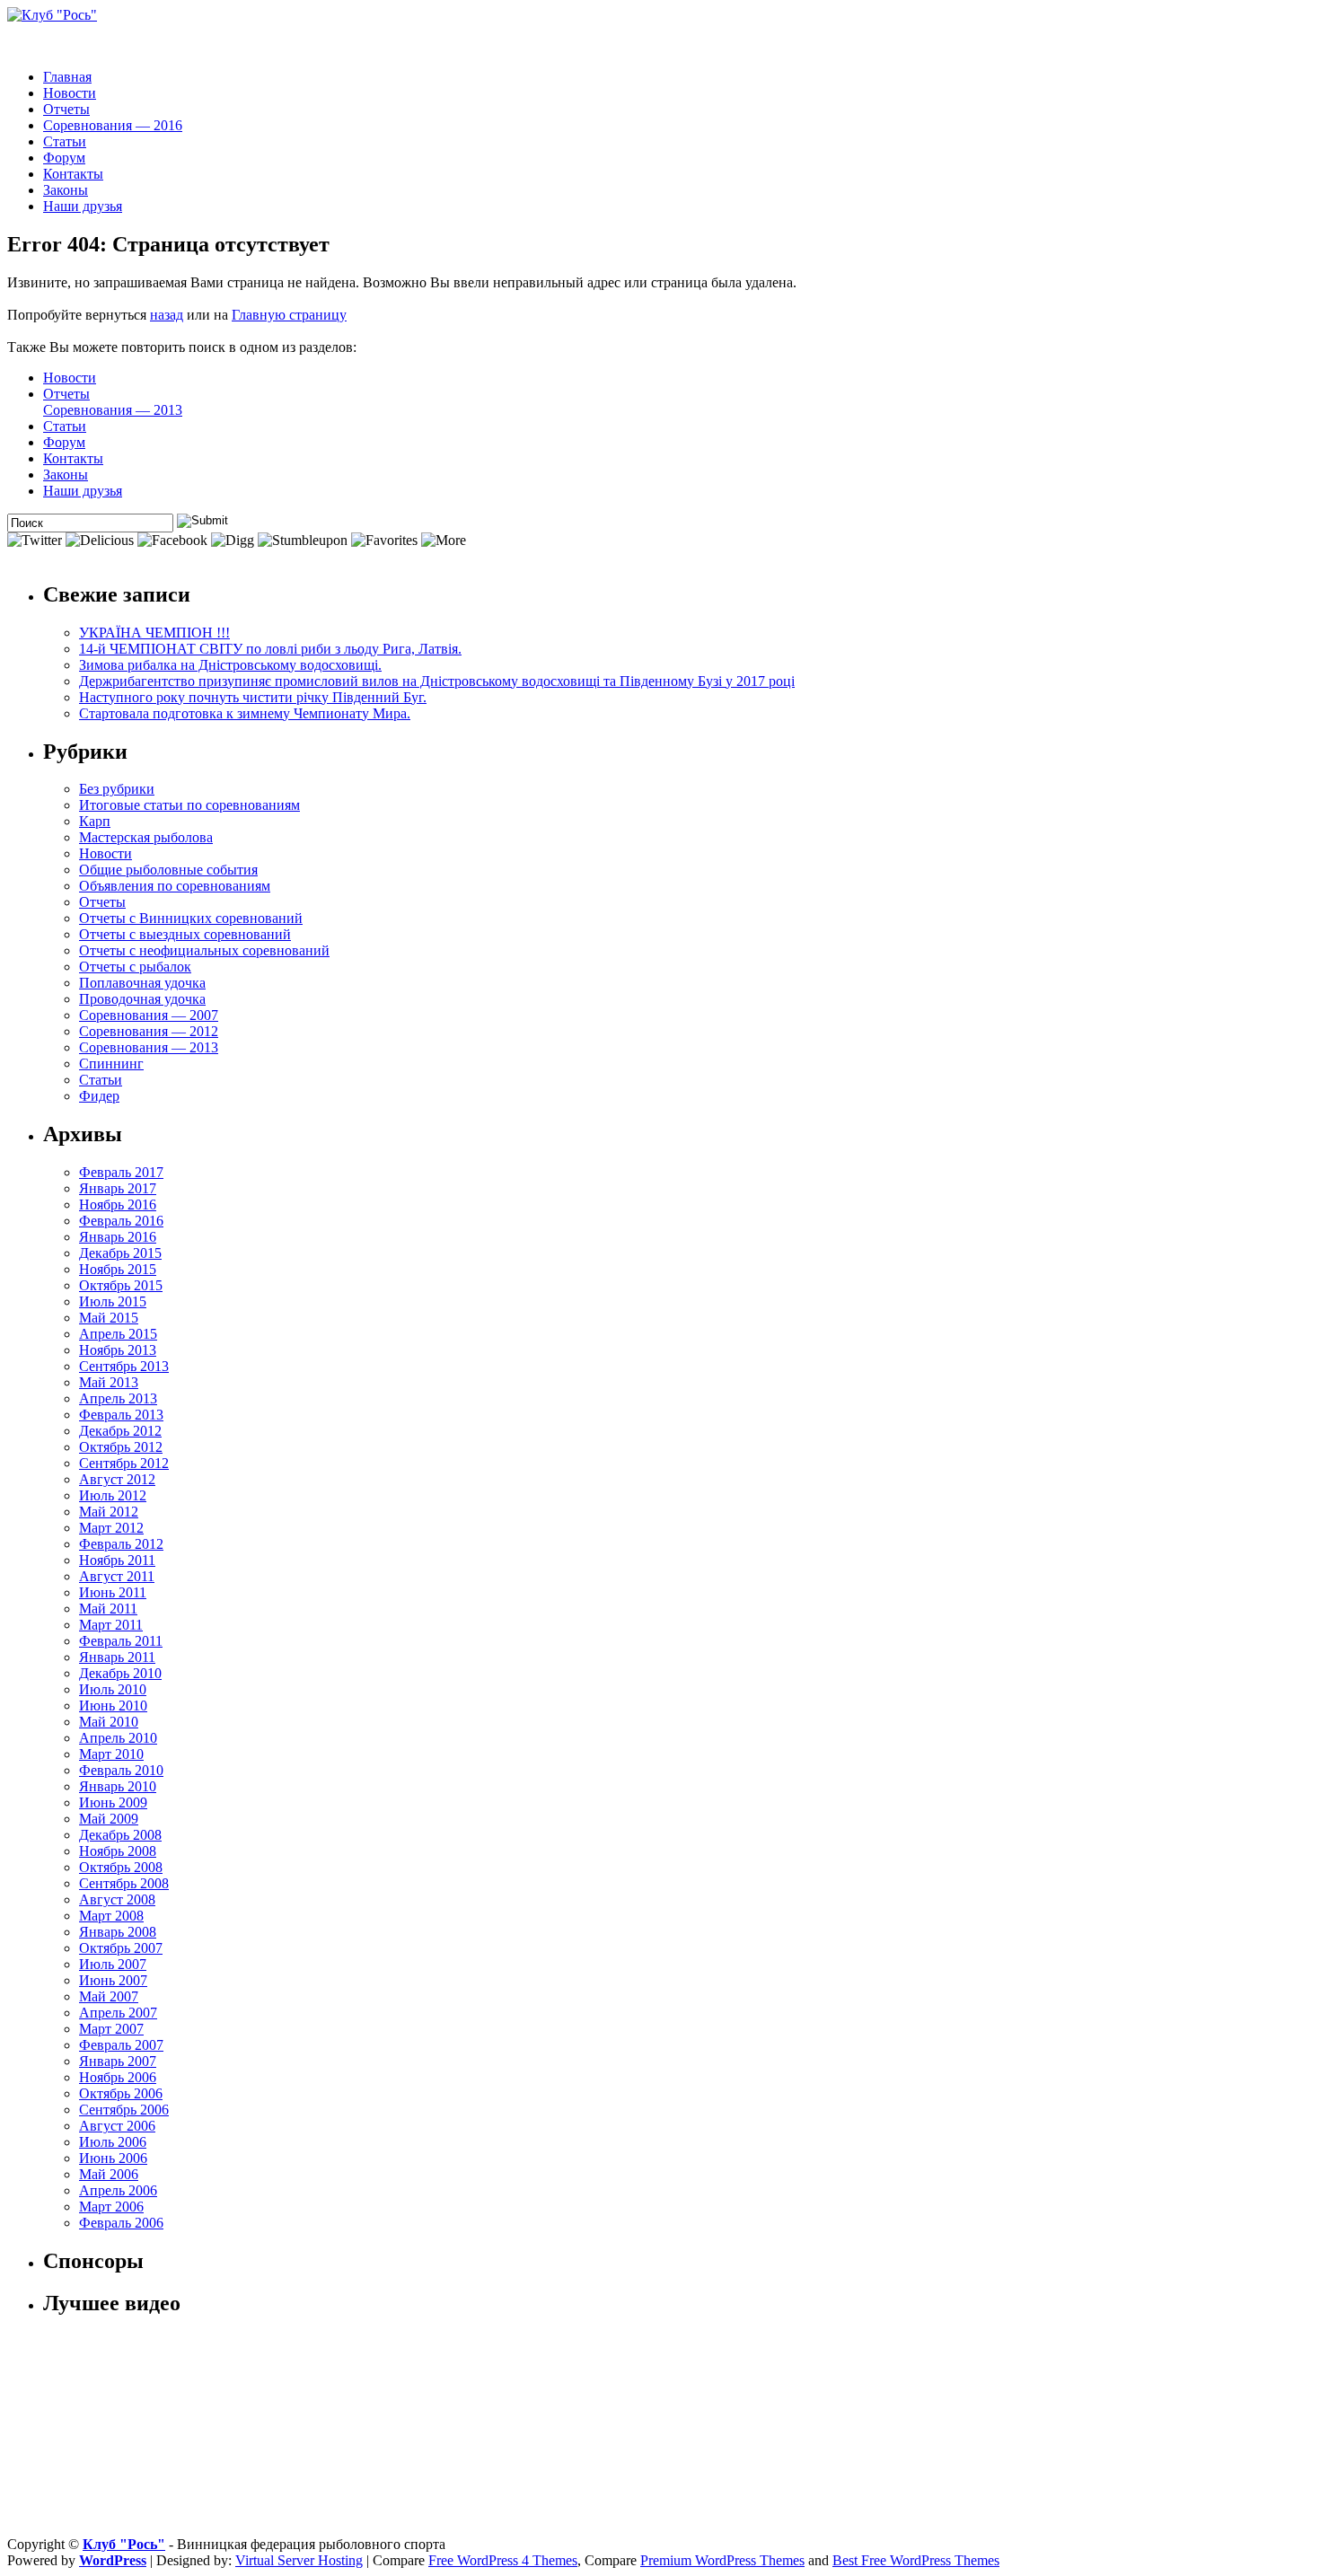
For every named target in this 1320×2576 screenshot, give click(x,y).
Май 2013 (109, 1382)
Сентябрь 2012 (124, 1463)
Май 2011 (108, 1609)
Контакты (73, 174)
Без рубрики (117, 789)
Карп (95, 821)
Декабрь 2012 (120, 1431)
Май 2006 (109, 2174)
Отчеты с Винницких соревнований (191, 918)
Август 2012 (117, 1479)
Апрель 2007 (118, 2013)
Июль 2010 (113, 1689)
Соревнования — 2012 (149, 1031)
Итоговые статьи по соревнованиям (189, 805)
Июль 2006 (113, 2142)
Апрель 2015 (118, 1334)
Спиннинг (111, 1064)
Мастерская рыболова (146, 837)
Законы (66, 190)
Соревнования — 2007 (149, 1015)
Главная (67, 77)
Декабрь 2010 (120, 1673)
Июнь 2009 (113, 1802)
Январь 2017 (118, 1188)
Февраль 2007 (121, 2045)
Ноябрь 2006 (118, 2077)
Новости (70, 93)
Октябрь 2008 (121, 1867)
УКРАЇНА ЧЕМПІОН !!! (154, 633)
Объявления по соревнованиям (175, 886)
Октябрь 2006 (121, 2093)
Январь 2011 (117, 1657)
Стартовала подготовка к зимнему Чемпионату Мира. (245, 713)
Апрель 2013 (118, 1398)
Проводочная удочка (142, 999)
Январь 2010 (118, 1786)
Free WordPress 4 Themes (503, 2560)
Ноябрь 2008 (118, 1851)
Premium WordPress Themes (722, 2560)
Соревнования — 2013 (113, 410)
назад (167, 315)
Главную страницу (289, 315)
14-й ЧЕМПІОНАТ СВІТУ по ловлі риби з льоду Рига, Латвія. (270, 649)
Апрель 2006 (118, 2190)
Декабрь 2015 (120, 1253)
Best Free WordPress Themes (916, 2560)
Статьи (65, 141)
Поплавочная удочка (142, 983)
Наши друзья (83, 206)
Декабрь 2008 (120, 1835)
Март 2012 (111, 1528)
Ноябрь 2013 (118, 1350)
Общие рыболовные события (168, 870)
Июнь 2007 (113, 1980)
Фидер (99, 1096)
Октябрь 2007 (121, 1948)
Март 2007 (111, 2029)
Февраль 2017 (121, 1172)
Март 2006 (111, 2207)
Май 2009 (109, 1819)
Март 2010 (111, 1754)
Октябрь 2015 (121, 1285)
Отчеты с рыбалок (135, 967)
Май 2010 (109, 1722)
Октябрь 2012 (121, 1447)
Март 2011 (111, 1625)
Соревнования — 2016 (113, 125)
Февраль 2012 (121, 1544)
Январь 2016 (118, 1237)
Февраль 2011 (121, 1641)
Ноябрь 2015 (118, 1269)
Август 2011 (117, 1576)
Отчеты (66, 109)
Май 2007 (109, 1996)
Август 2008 (117, 1899)
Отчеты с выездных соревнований (185, 934)
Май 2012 (109, 1512)
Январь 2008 (118, 1932)
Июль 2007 (113, 1964)
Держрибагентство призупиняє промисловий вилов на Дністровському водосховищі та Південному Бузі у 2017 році (437, 681)
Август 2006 (117, 2126)
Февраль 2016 (121, 1221)
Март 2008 (111, 1916)
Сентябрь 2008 (124, 1883)
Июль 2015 (113, 1301)
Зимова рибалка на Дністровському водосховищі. (230, 665)
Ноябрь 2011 (117, 1560)
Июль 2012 (113, 1495)
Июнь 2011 (113, 1592)
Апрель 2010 (118, 1738)
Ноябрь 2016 (118, 1204)
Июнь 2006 (113, 2158)
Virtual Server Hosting (299, 2560)
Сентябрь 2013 (124, 1366)
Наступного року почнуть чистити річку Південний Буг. (253, 697)
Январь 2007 (118, 2061)
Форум (64, 158)
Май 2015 (109, 1318)
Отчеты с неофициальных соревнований (204, 950)
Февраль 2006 (121, 2223)
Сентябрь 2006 (124, 2110)
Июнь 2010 (113, 1706)
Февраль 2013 (121, 1415)
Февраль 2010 (121, 1770)
